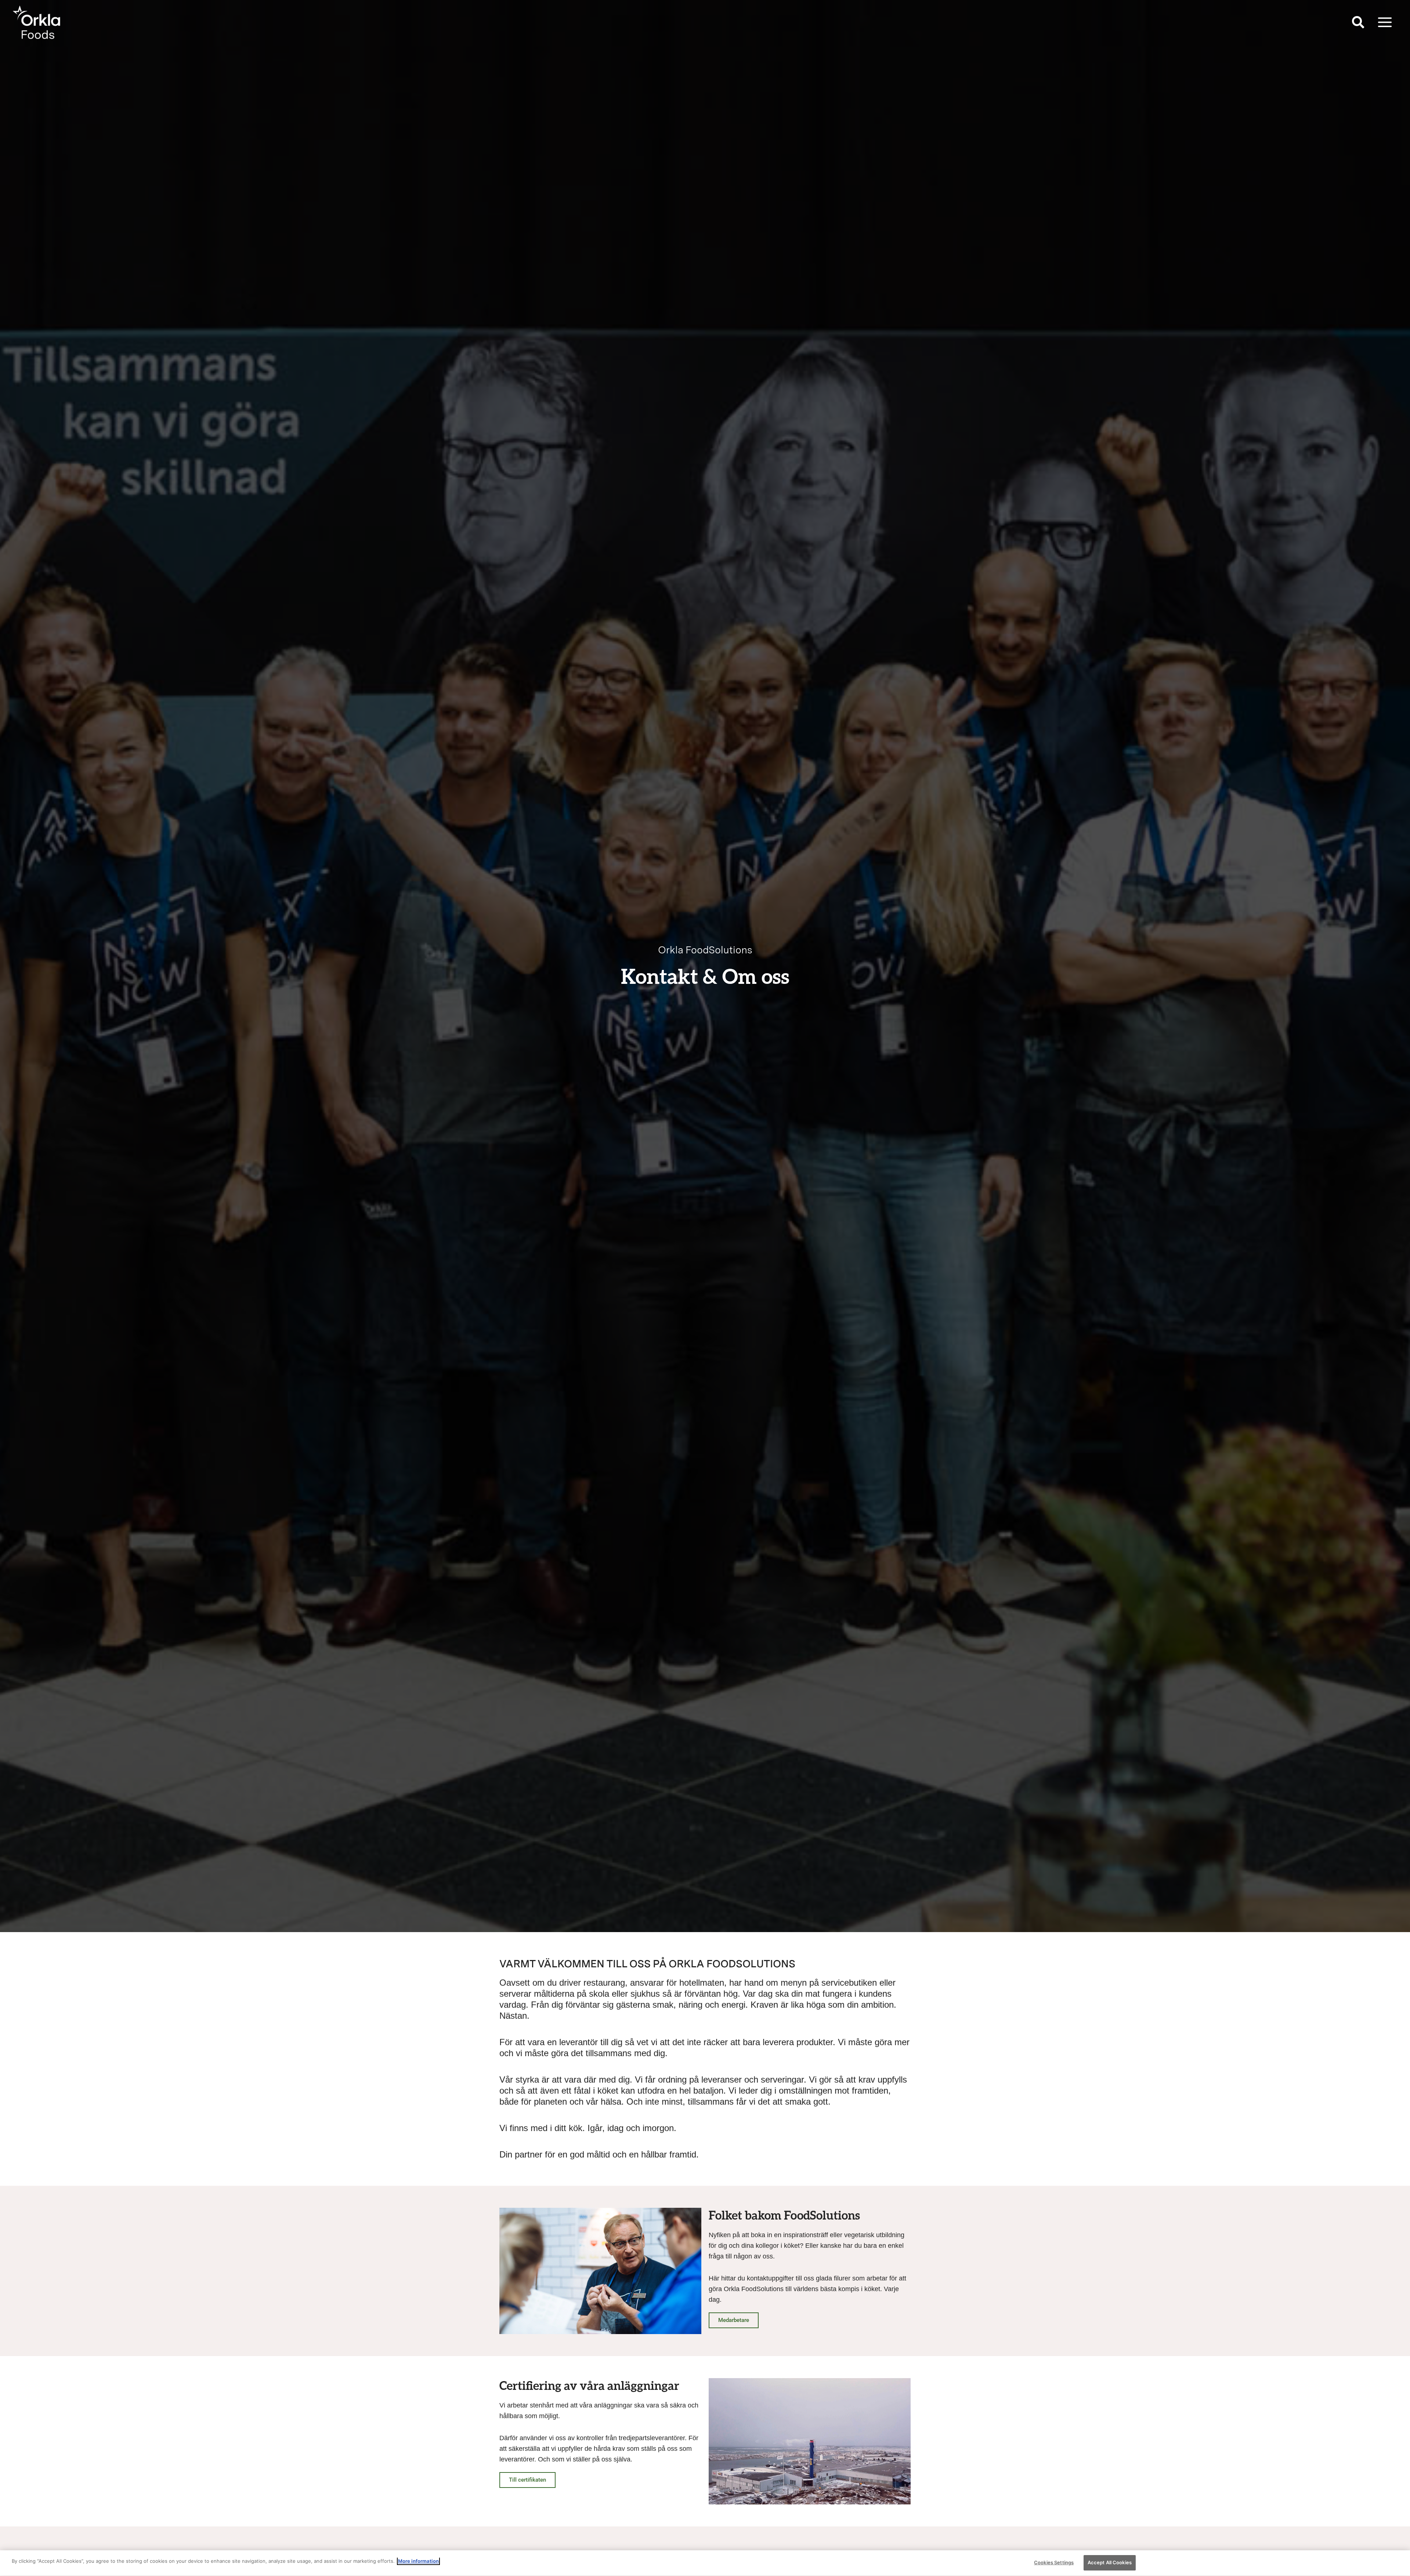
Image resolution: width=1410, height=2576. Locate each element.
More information (418, 2561)
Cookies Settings (1054, 2562)
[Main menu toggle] (1385, 22)
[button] (1358, 24)
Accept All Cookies (1110, 2562)
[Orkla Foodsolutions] (37, 22)
